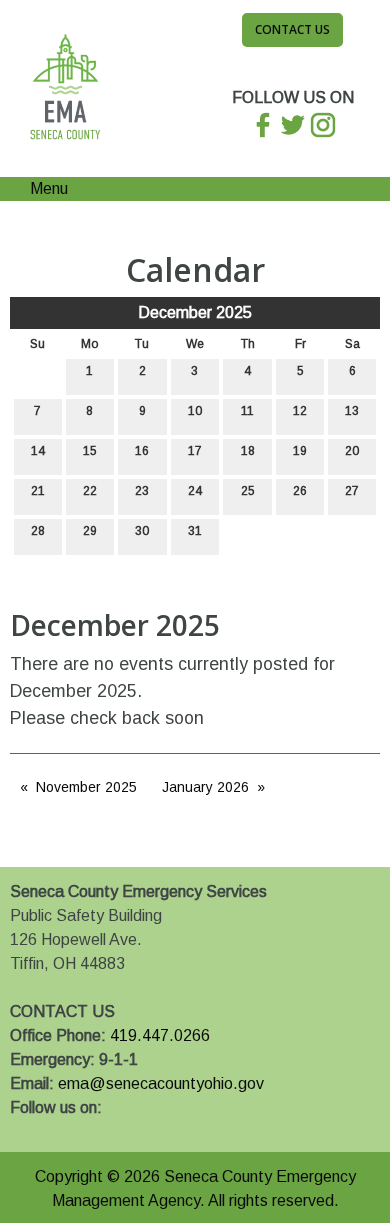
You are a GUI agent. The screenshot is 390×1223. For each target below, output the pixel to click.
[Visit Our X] (58, 1131)
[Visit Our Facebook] (26, 1131)
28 (38, 531)
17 (195, 451)
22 (90, 491)
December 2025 (195, 312)
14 (38, 451)
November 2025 (86, 787)
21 (38, 491)
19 (300, 451)
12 (300, 411)
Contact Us (292, 29)
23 (142, 491)
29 (90, 531)
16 (142, 451)
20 (352, 451)
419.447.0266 (160, 1035)
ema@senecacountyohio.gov (161, 1083)
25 (248, 491)
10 (195, 411)
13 (352, 411)
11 (247, 411)
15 (90, 451)
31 (195, 531)
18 (248, 451)
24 (195, 491)
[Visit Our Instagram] (90, 1131)
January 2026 (205, 787)
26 (300, 491)
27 (352, 491)
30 (142, 531)
